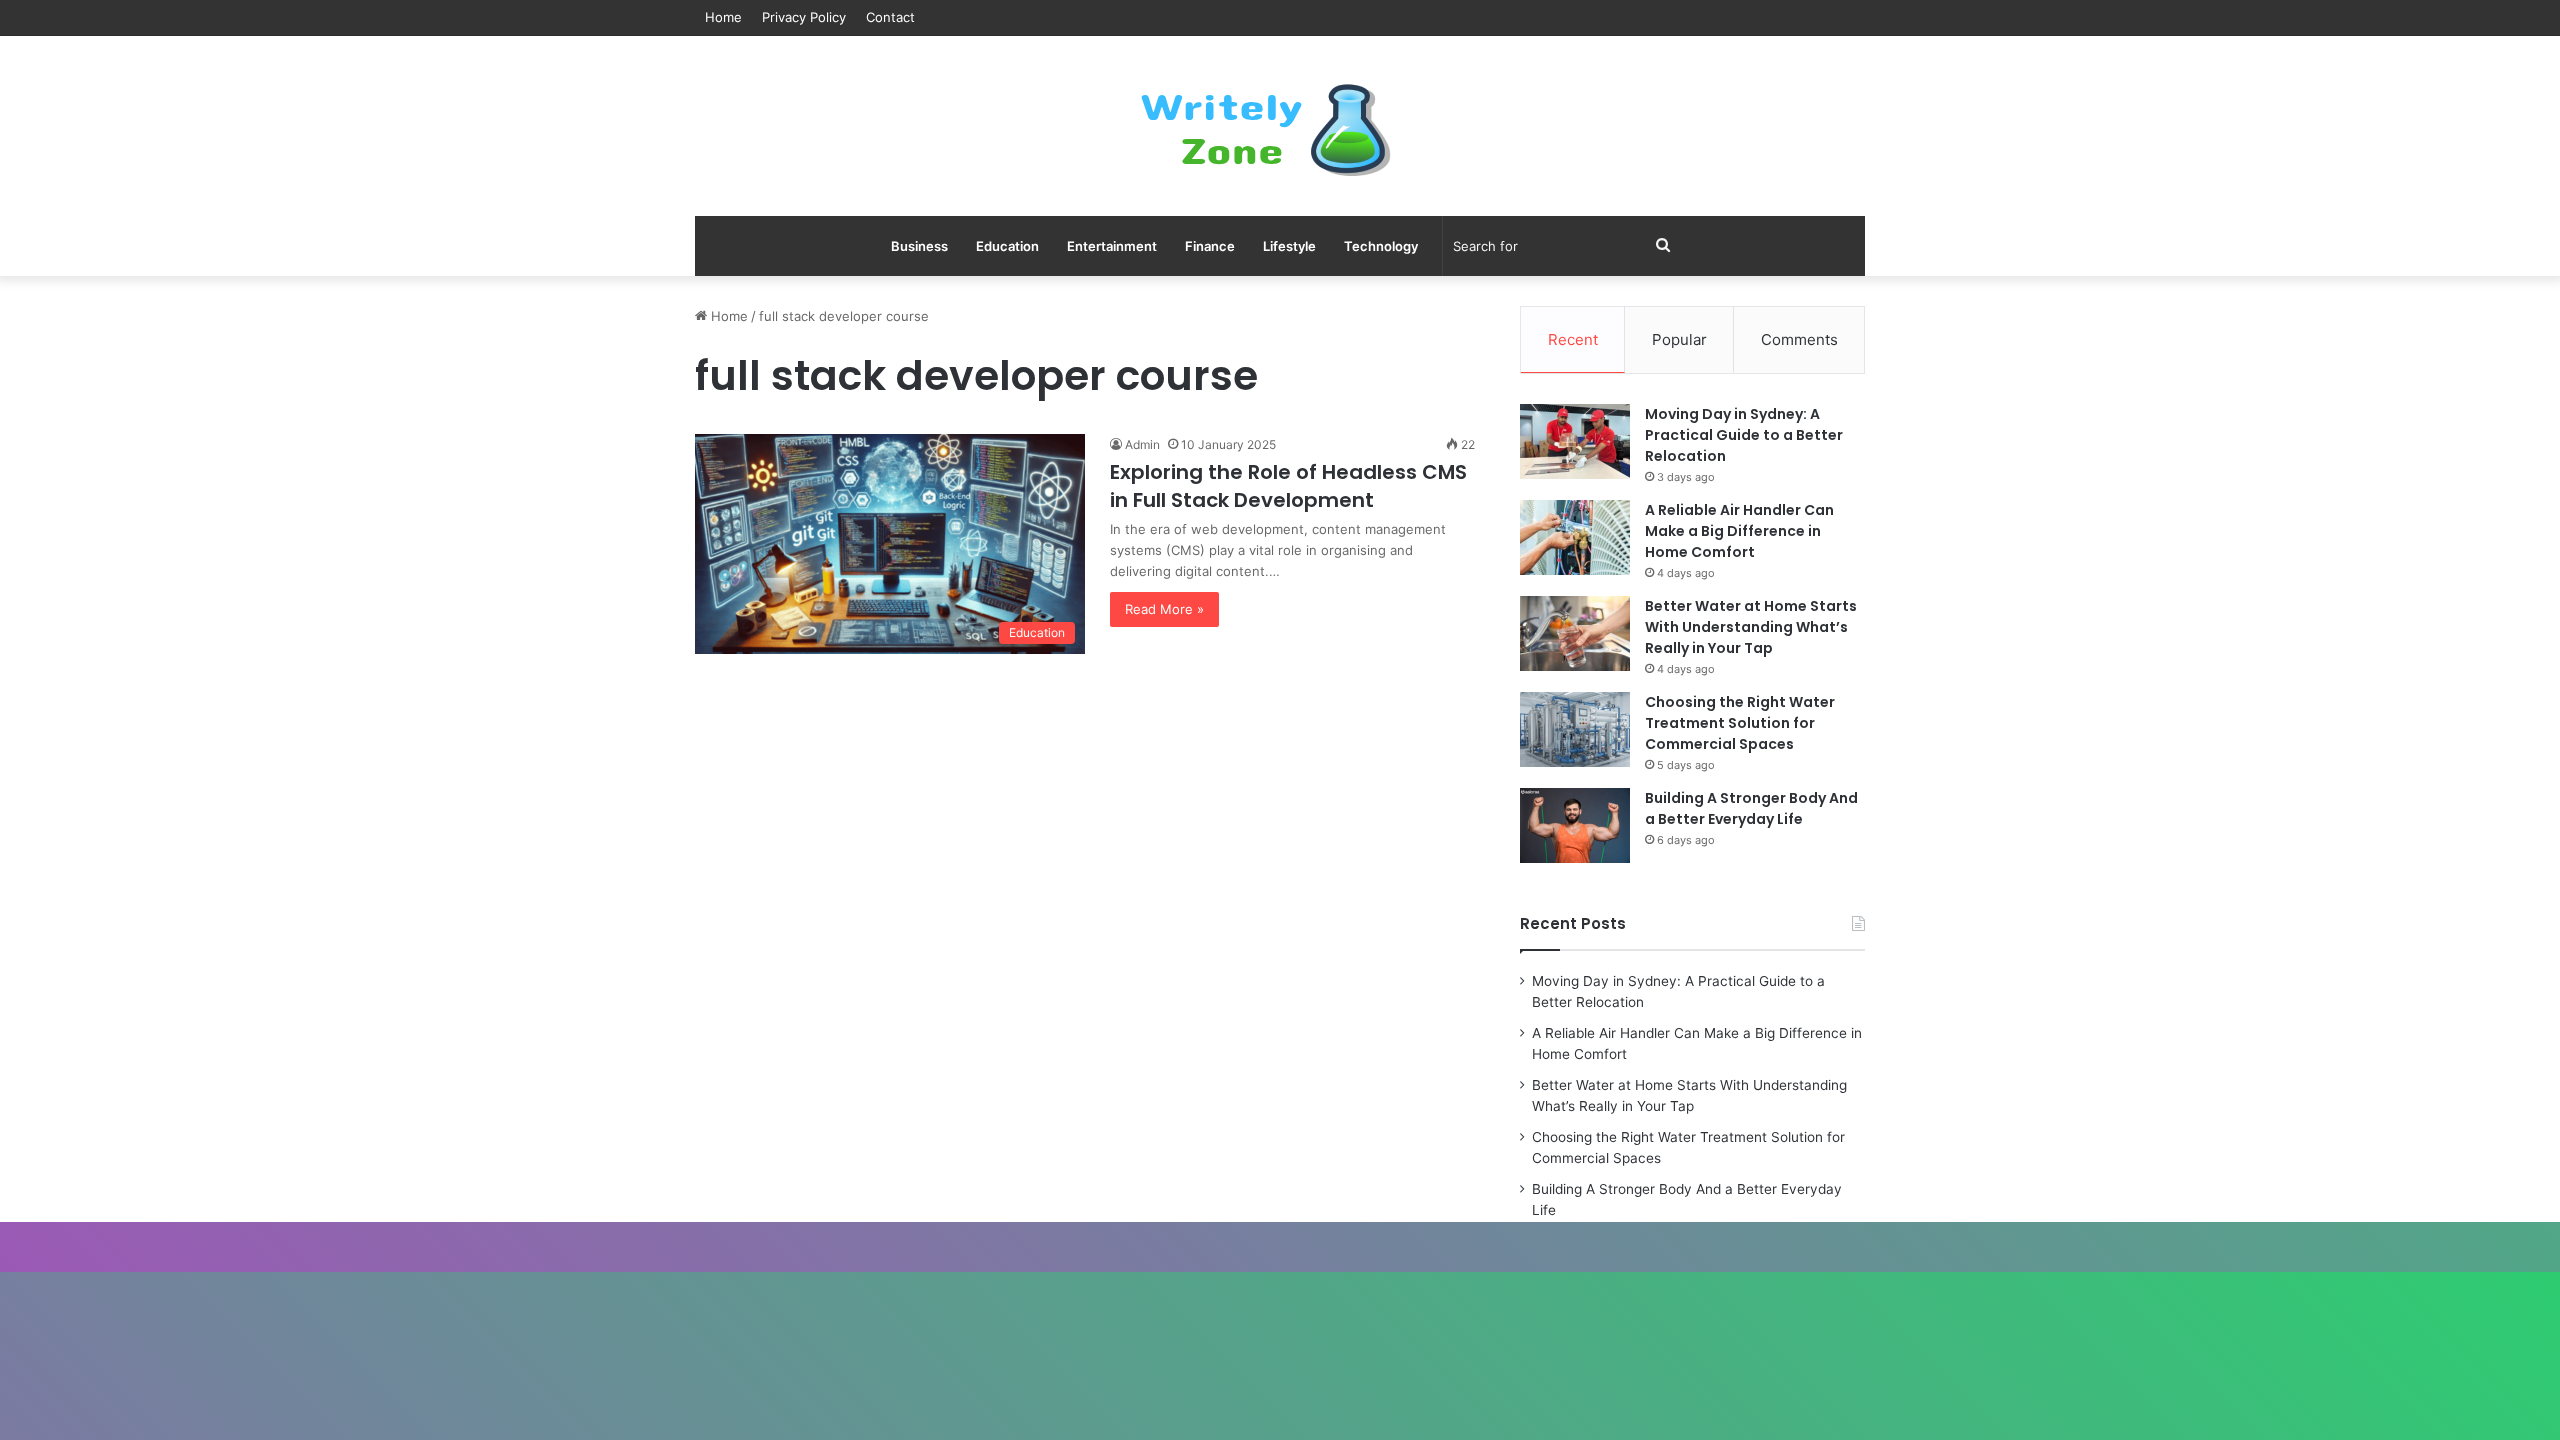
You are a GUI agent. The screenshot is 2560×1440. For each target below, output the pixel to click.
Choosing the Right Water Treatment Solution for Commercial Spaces (1740, 723)
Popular (1679, 339)
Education (1007, 246)
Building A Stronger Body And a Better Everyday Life (1751, 808)
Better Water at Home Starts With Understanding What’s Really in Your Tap (1751, 627)
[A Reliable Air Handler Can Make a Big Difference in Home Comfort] (1575, 537)
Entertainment (1112, 246)
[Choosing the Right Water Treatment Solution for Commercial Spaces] (1575, 729)
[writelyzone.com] (1280, 126)
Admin (1142, 444)
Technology (1381, 246)
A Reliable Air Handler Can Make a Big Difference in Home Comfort (1739, 531)
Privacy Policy (804, 17)
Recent (1573, 339)
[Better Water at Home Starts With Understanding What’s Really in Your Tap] (1575, 633)
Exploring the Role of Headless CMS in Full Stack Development (1288, 486)
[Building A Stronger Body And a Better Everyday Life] (1575, 825)
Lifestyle (1289, 246)
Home (723, 17)
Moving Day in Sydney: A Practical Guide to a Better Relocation (1744, 435)
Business (919, 246)
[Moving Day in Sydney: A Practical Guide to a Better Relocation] (1575, 441)
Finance (1210, 246)
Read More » (1164, 609)
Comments (1799, 339)
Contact (890, 17)
